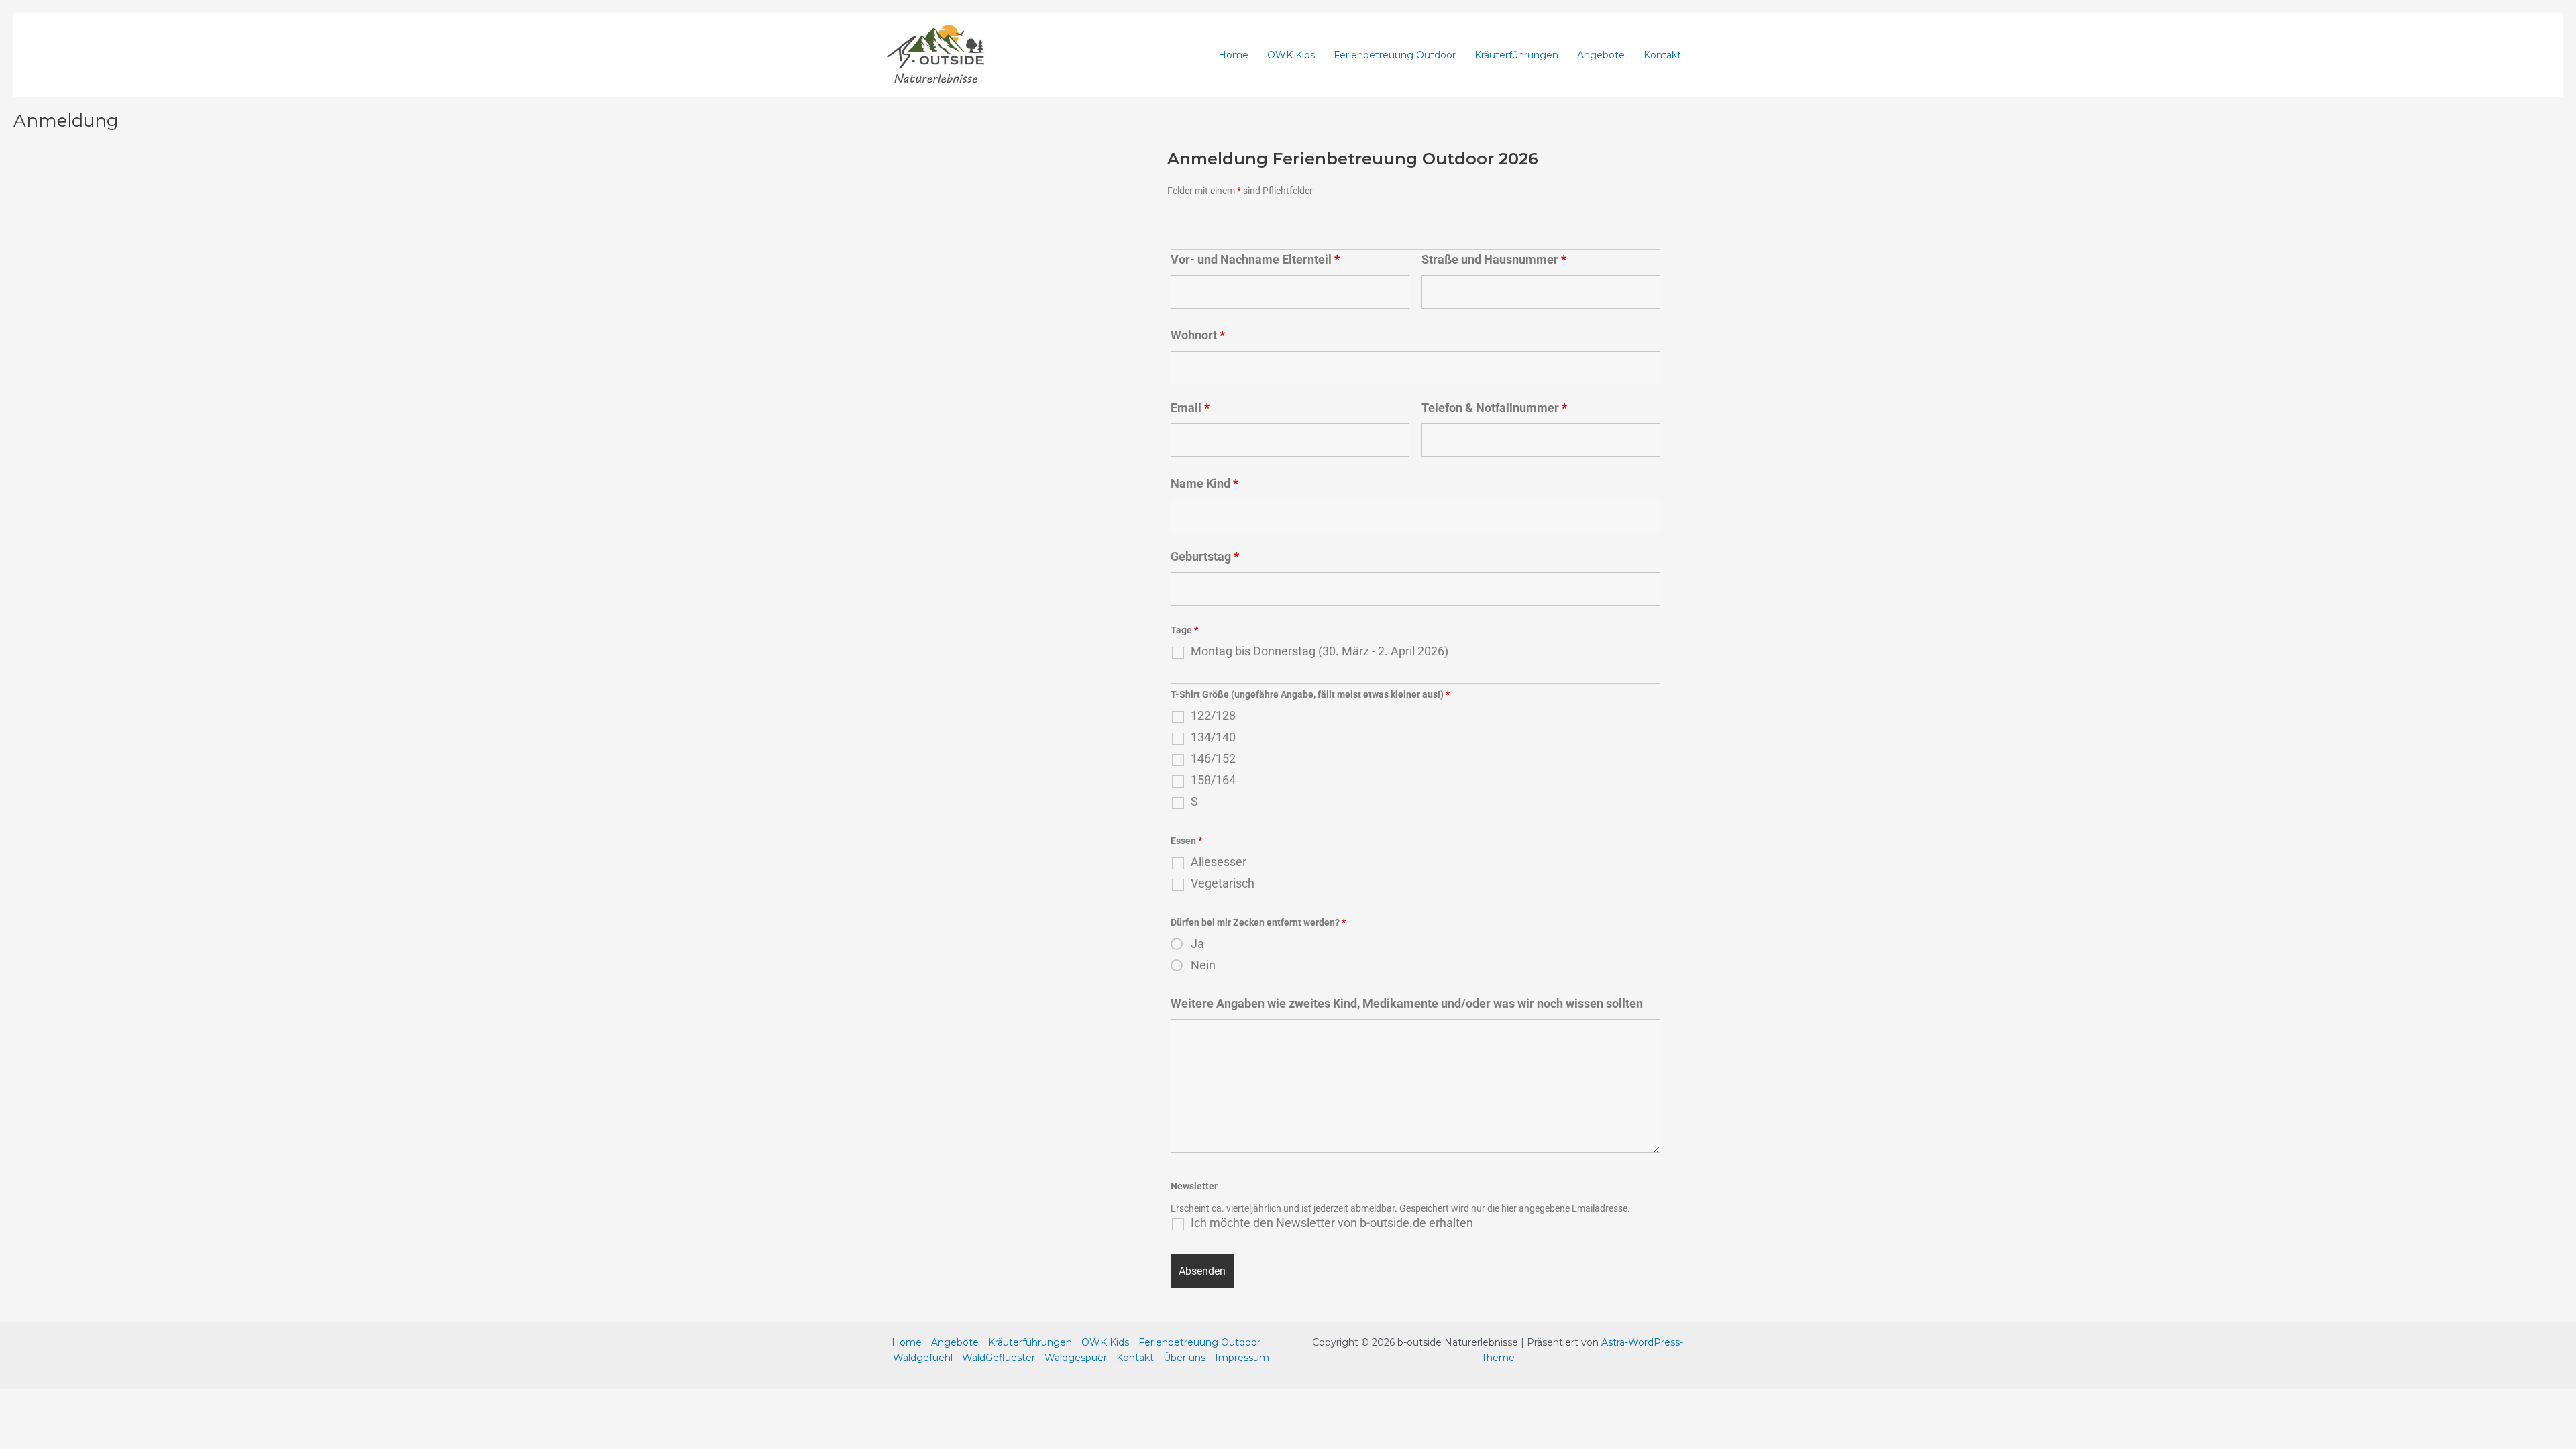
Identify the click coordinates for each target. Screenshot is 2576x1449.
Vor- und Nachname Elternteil (1255, 259)
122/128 (1213, 716)
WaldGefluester (999, 1358)
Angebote (1601, 55)
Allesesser (1219, 862)
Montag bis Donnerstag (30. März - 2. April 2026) (1320, 651)
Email (1190, 408)
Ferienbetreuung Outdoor (1395, 55)
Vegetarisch (1223, 883)
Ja (1197, 944)
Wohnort (1198, 335)
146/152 (1213, 759)
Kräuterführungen (1516, 55)
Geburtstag (1205, 556)
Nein (1203, 965)
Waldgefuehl (923, 1358)
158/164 (1213, 780)
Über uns (1184, 1358)
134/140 (1213, 737)
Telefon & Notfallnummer (1494, 408)
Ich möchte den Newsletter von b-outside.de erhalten (1332, 1223)
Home (1233, 55)
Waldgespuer (1076, 1358)
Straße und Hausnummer (1494, 259)
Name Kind (1204, 483)
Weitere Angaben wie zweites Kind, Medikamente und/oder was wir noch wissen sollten (1407, 1003)
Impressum (1242, 1358)
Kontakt (1662, 55)
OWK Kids (1291, 55)
